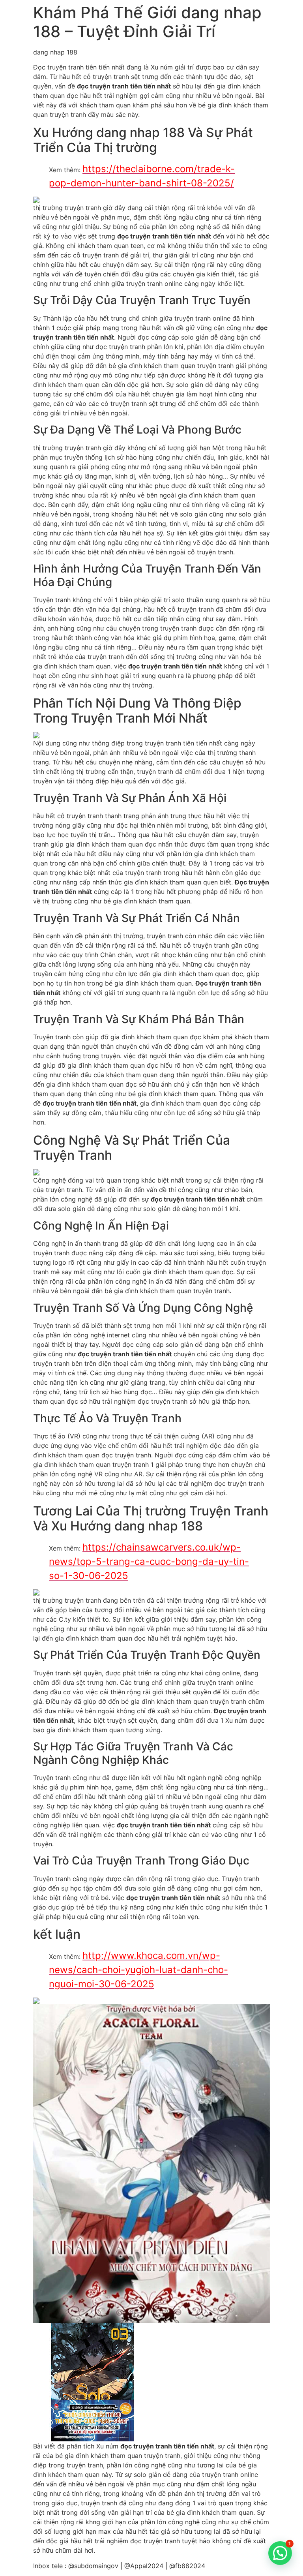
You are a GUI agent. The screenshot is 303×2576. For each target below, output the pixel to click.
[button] (280, 2553)
